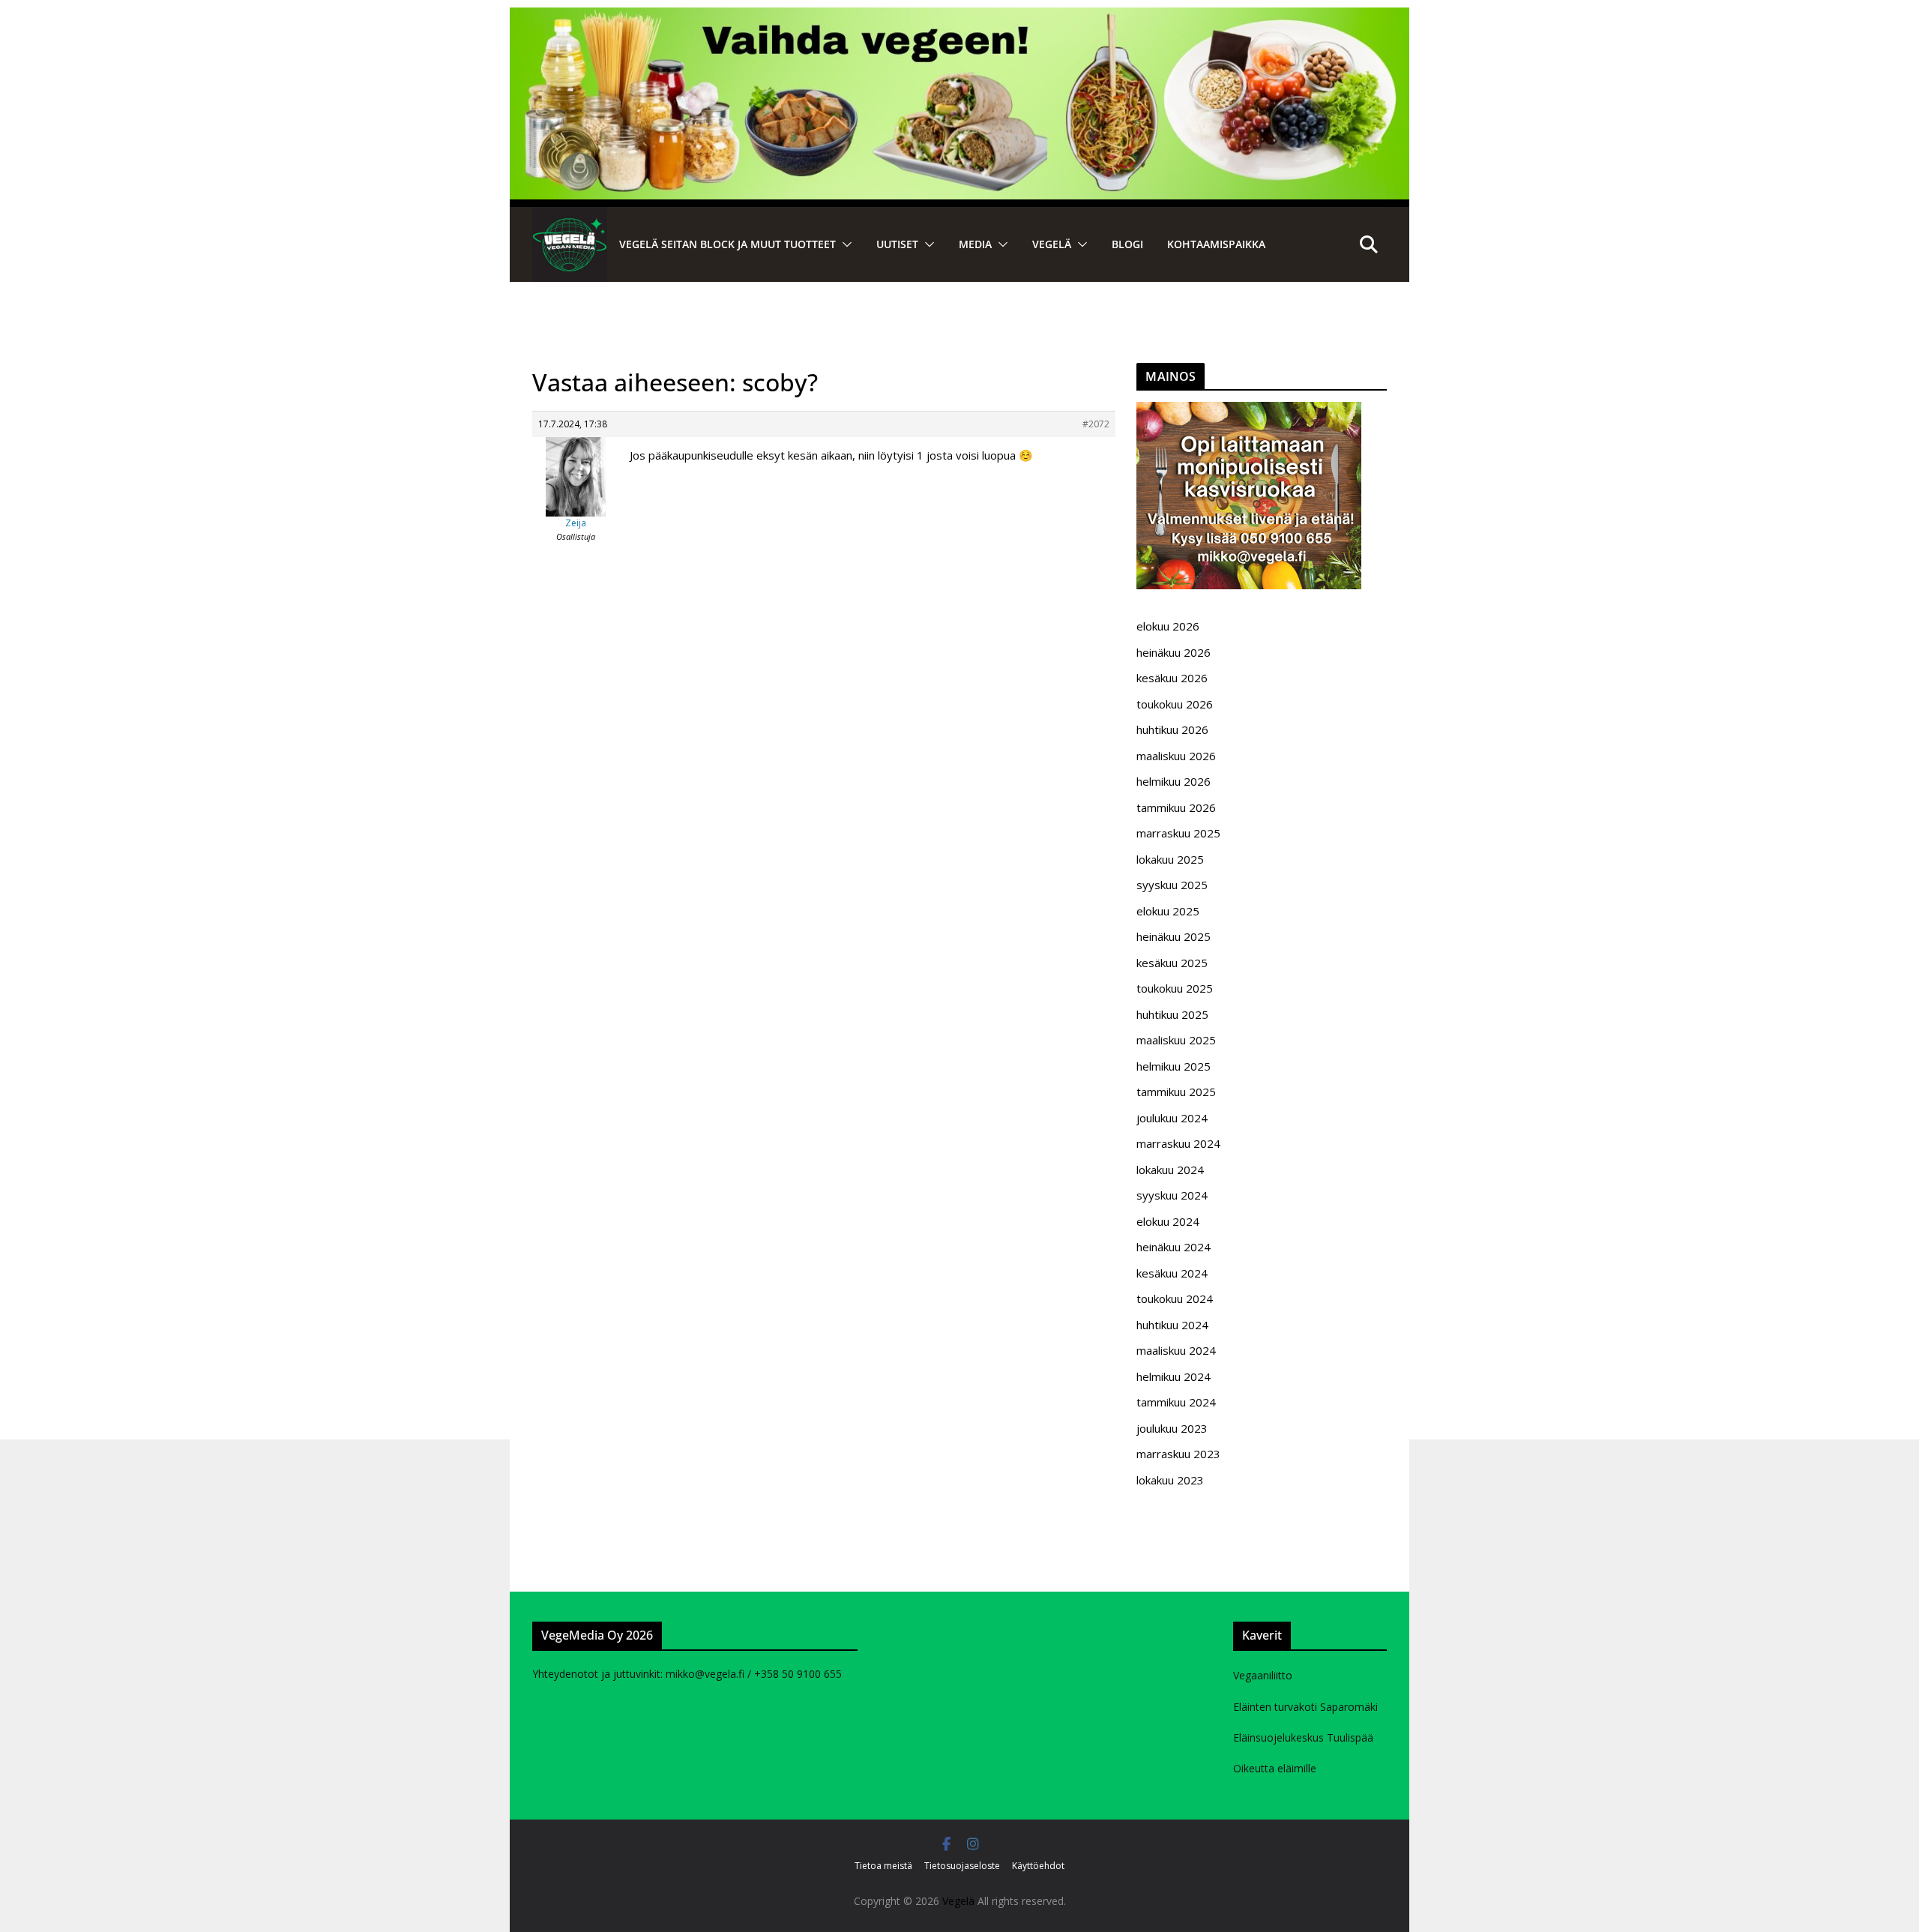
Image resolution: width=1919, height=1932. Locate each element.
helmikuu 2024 (1174, 1376)
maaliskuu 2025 (1176, 1040)
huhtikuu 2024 (1172, 1325)
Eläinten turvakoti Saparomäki (1305, 1707)
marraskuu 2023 (1178, 1454)
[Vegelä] (570, 244)
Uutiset (897, 244)
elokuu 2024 (1168, 1221)
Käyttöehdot (1038, 1866)
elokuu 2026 (1168, 626)
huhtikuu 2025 (1172, 1014)
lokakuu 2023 (1170, 1480)
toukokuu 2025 (1175, 988)
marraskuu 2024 (1178, 1143)
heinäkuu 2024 (1174, 1247)
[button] (844, 244)
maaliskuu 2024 (1176, 1350)
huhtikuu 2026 (1172, 729)
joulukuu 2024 (1172, 1118)
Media (975, 244)
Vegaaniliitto (1263, 1675)
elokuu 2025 (1168, 911)
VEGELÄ (1052, 244)
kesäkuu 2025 (1172, 963)
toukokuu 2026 (1175, 704)
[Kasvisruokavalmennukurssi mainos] (1249, 411)
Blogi (1127, 244)
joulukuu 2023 (1172, 1428)
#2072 (1096, 424)
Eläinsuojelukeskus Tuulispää (1303, 1737)
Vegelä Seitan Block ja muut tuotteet (727, 244)
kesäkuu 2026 (1172, 678)
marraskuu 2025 (1178, 833)
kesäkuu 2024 (1172, 1273)
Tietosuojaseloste (962, 1866)
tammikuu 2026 (1176, 807)
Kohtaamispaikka (1216, 244)
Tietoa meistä (883, 1866)
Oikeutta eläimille (1275, 1768)
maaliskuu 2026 (1176, 756)
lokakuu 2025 (1170, 859)
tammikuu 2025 (1176, 1092)
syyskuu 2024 (1172, 1195)
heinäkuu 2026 (1174, 652)
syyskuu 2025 (1172, 885)
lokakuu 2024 (1170, 1170)
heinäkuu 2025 (1174, 936)
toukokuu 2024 (1175, 1298)
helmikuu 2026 (1174, 781)
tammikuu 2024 (1176, 1402)
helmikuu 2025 (1174, 1066)
